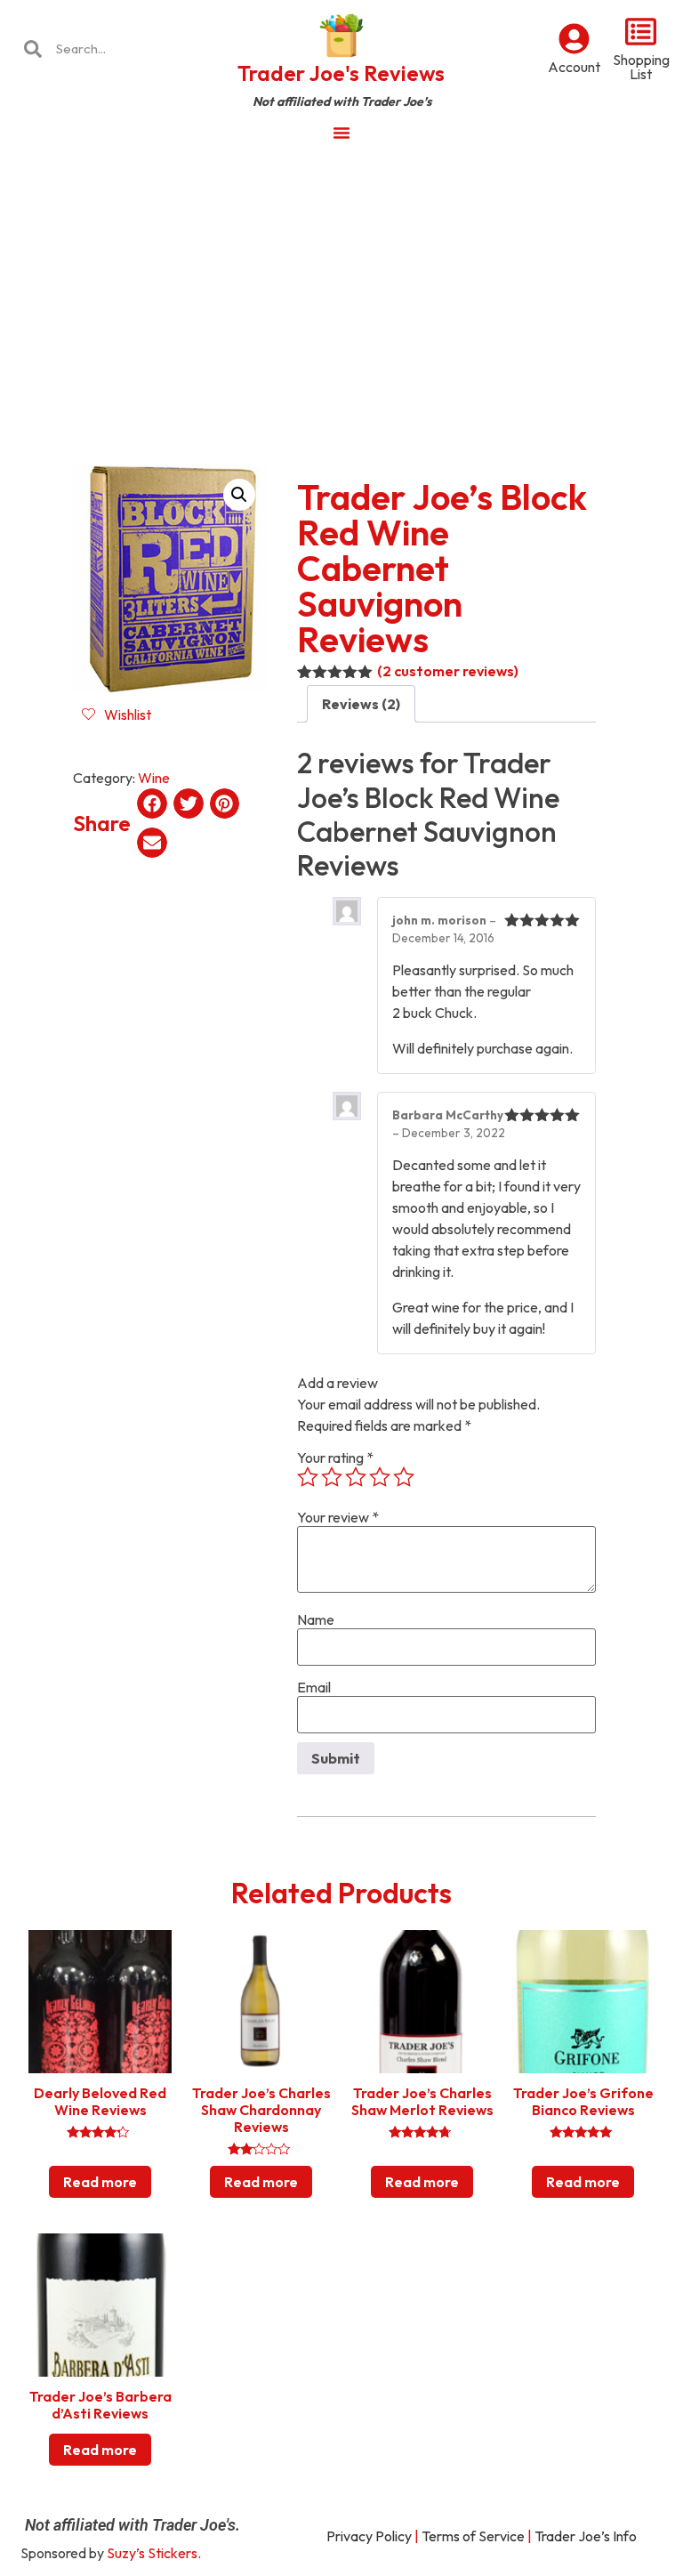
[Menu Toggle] (341, 133)
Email (314, 1687)
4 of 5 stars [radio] (380, 1477)
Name (316, 1619)
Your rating (335, 1458)
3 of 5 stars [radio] (356, 1477)
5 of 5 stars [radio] (404, 1477)
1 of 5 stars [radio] (308, 1477)
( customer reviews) (448, 671)
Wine (154, 778)
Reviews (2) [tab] (361, 704)
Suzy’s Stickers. (154, 2553)
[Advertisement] (341, 288)
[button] (239, 495)
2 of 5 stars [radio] (332, 1477)
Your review (338, 1517)
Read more (100, 2182)
